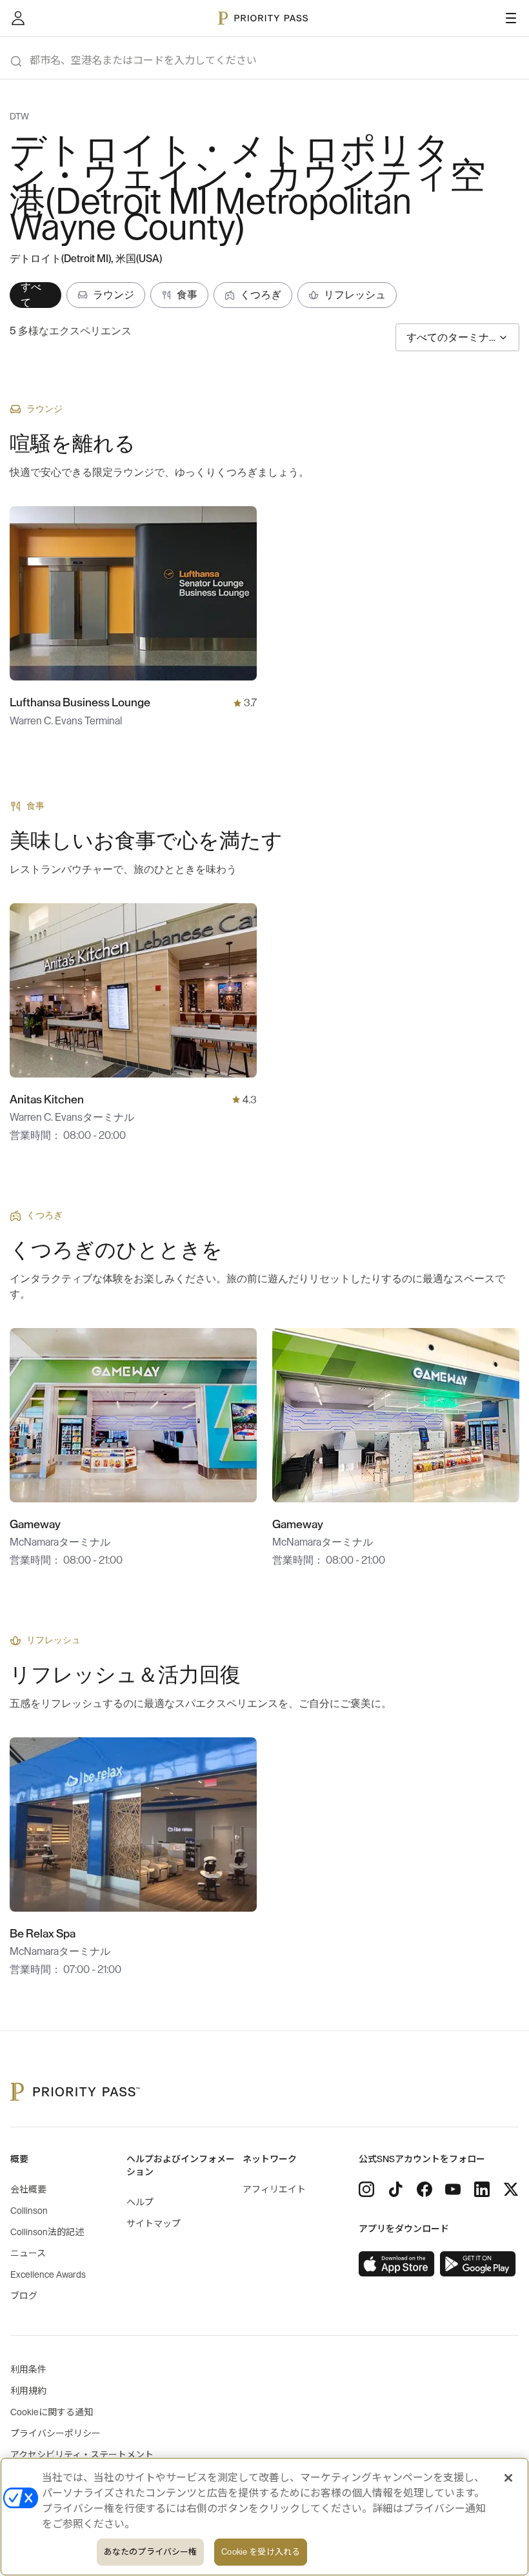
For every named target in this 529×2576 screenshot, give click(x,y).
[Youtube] (453, 2189)
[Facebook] (424, 2189)
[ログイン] (18, 18)
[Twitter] (511, 2189)
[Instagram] (366, 2189)
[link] (397, 2264)
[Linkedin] (482, 2189)
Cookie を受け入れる (261, 2552)
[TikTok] (395, 2189)
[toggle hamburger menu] (511, 18)
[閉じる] (508, 2478)
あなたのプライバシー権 (150, 2552)
